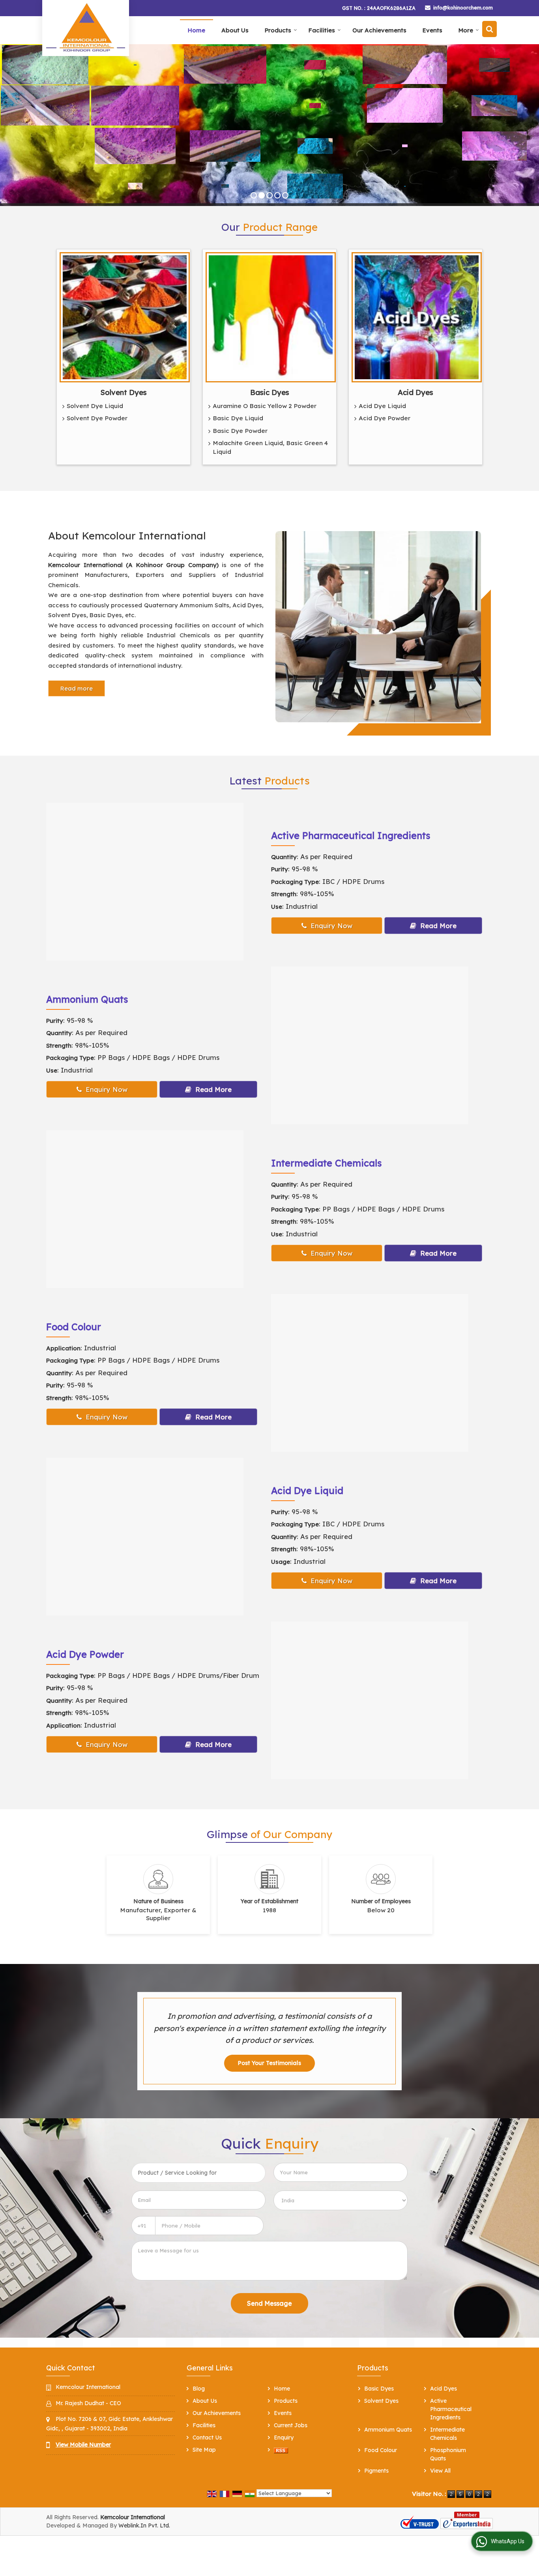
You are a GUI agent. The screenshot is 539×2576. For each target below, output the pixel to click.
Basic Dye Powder (240, 431)
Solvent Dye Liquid (95, 406)
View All (440, 2471)
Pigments (376, 2471)
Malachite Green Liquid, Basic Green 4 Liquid (270, 447)
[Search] (489, 29)
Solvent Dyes (124, 392)
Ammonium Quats (87, 999)
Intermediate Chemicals (326, 1163)
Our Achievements (379, 30)
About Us (235, 30)
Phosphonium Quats (448, 2454)
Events (432, 30)
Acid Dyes (415, 392)
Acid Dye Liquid (382, 406)
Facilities (322, 30)
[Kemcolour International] (86, 27)
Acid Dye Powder (385, 418)
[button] (83, 2445)
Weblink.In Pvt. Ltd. (144, 2525)
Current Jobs (291, 2425)
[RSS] (281, 2450)
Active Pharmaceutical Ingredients (351, 835)
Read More (437, 926)
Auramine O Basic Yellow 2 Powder (265, 406)
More (466, 30)
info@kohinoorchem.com (463, 7)
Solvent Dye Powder (97, 418)
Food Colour (74, 1327)
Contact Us (207, 2437)
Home (197, 30)
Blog (199, 2389)
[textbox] (198, 2173)
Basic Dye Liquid (238, 418)
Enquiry (284, 2437)
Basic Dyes (270, 392)
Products (278, 30)
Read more (77, 688)
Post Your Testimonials (269, 2063)
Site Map (204, 2450)
